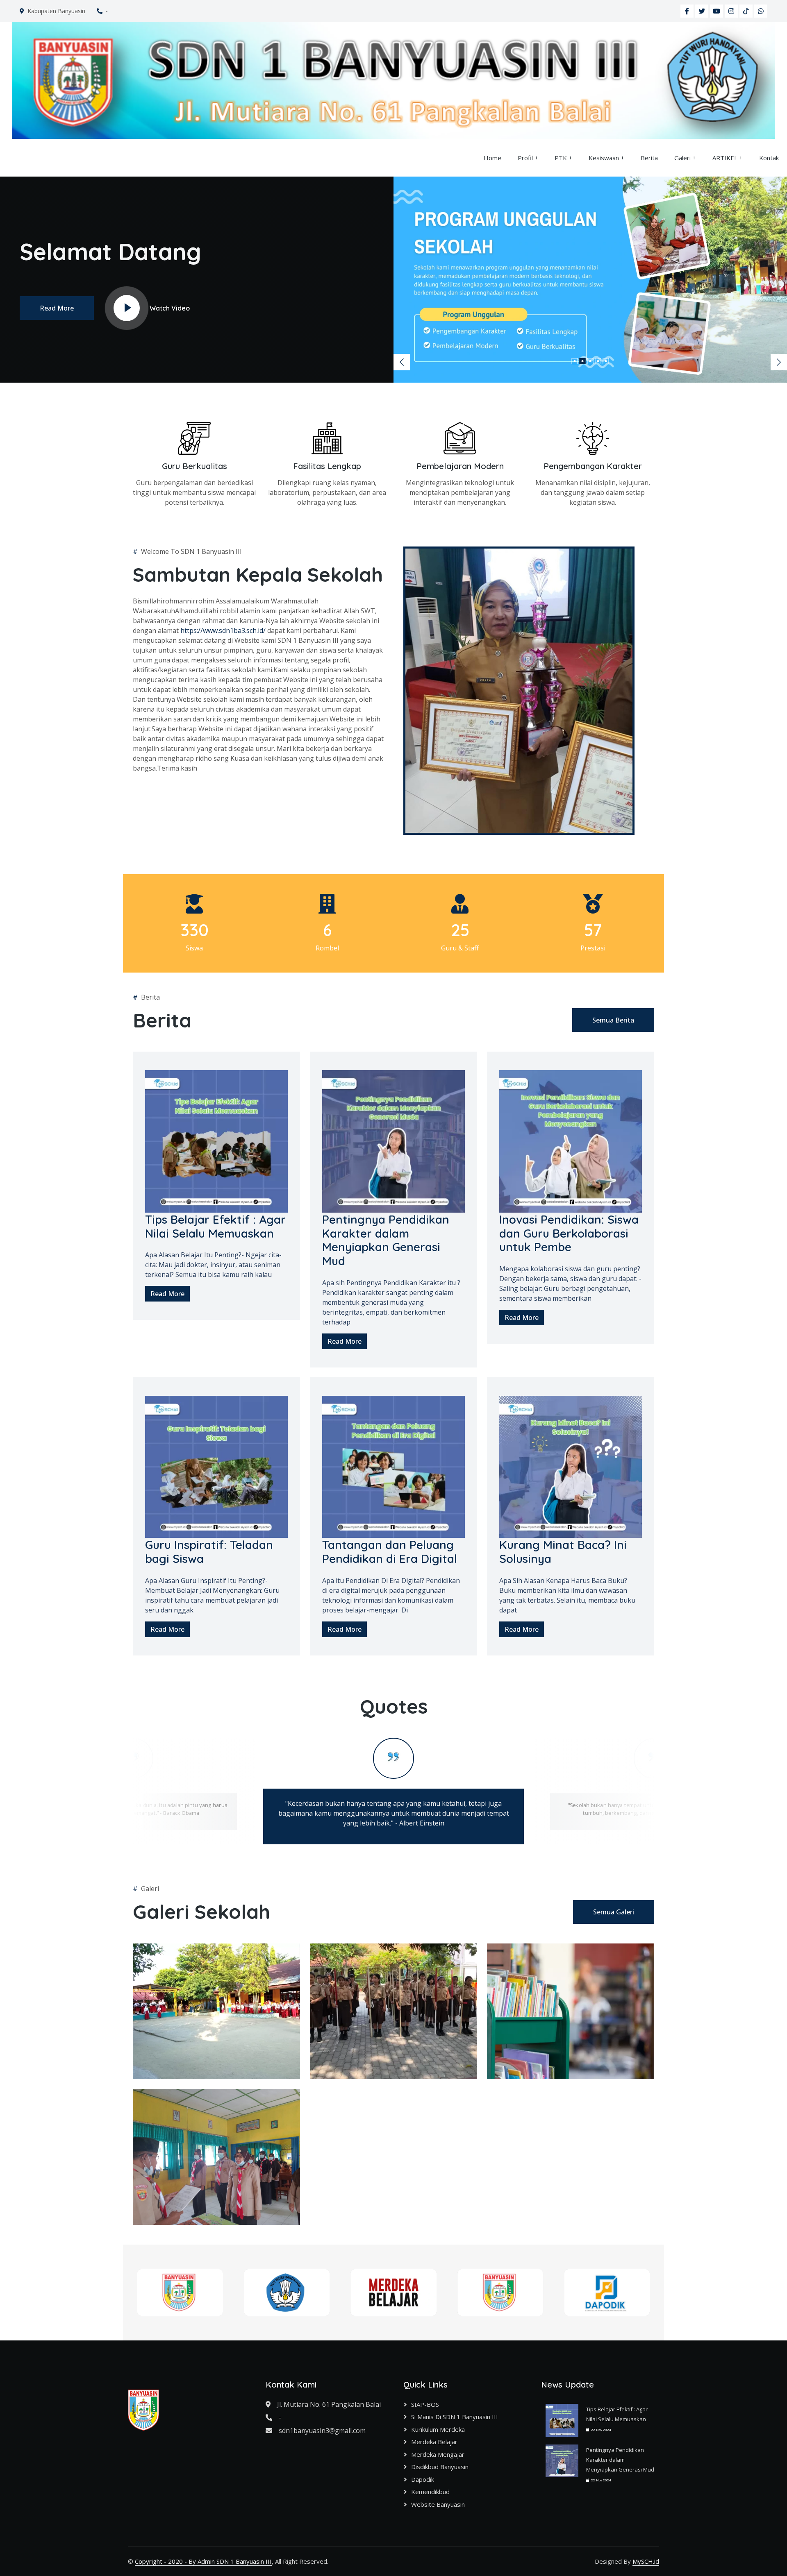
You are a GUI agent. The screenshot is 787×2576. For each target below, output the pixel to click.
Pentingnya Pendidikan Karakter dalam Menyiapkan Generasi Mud (620, 2460)
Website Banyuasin (438, 2504)
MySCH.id (646, 2561)
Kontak (769, 158)
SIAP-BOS (425, 2404)
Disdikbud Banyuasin (440, 2467)
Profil (525, 158)
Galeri (682, 158)
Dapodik (423, 2479)
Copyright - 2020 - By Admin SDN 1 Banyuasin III (203, 2561)
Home (492, 158)
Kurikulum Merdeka (438, 2429)
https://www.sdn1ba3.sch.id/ (223, 630)
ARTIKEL (725, 158)
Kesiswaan (604, 158)
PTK (561, 158)
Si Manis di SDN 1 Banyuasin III (455, 2417)
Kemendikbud (430, 2492)
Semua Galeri (614, 1912)
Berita (649, 158)
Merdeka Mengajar (438, 2454)
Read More (57, 308)
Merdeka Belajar (434, 2442)
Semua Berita (613, 1020)
